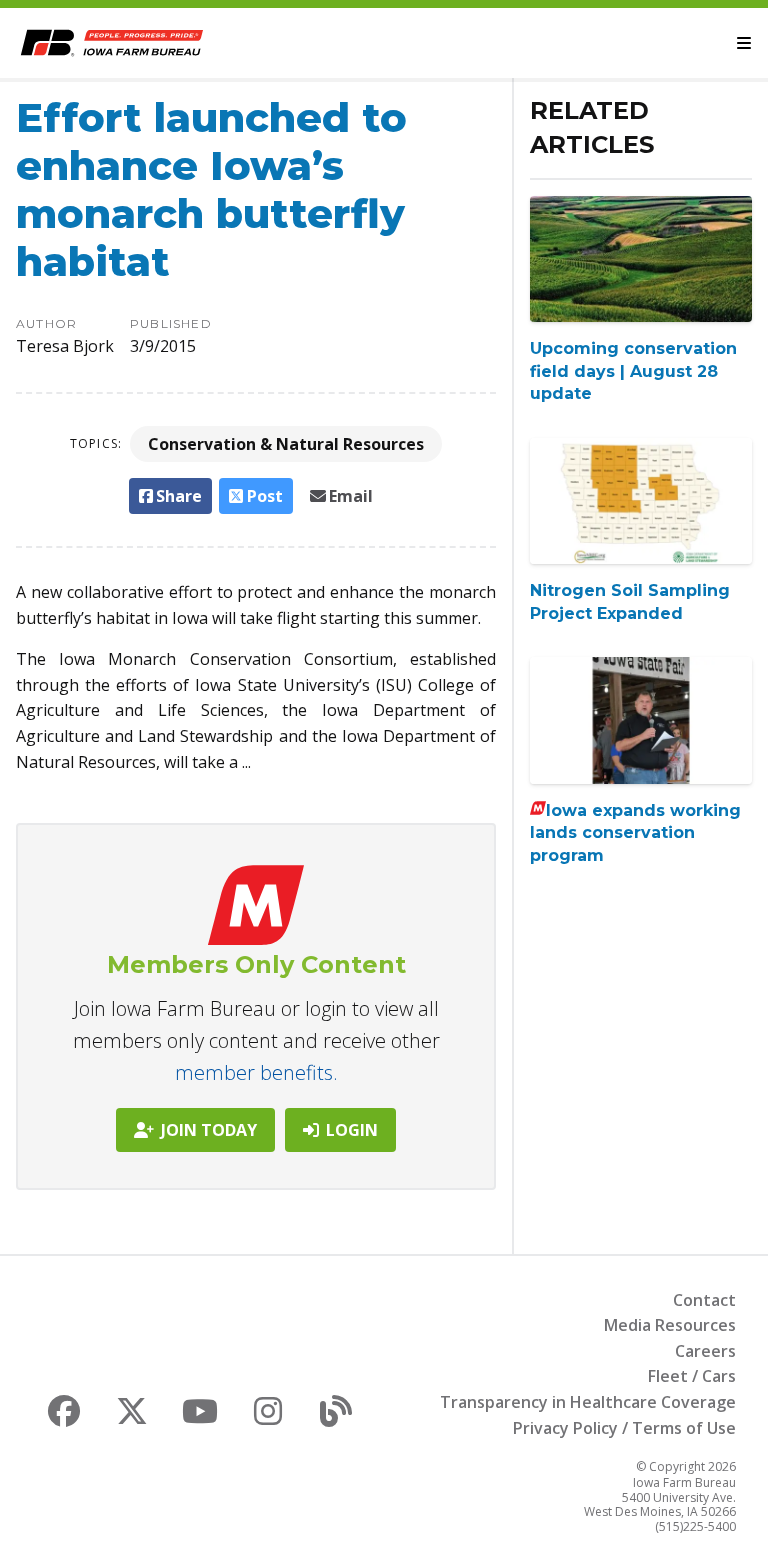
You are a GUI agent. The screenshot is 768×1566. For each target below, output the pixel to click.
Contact (704, 1300)
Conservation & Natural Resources (286, 444)
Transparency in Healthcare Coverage (588, 1402)
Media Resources (670, 1325)
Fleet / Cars (692, 1376)
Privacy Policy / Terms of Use (624, 1428)
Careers (705, 1351)
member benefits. (256, 1072)
